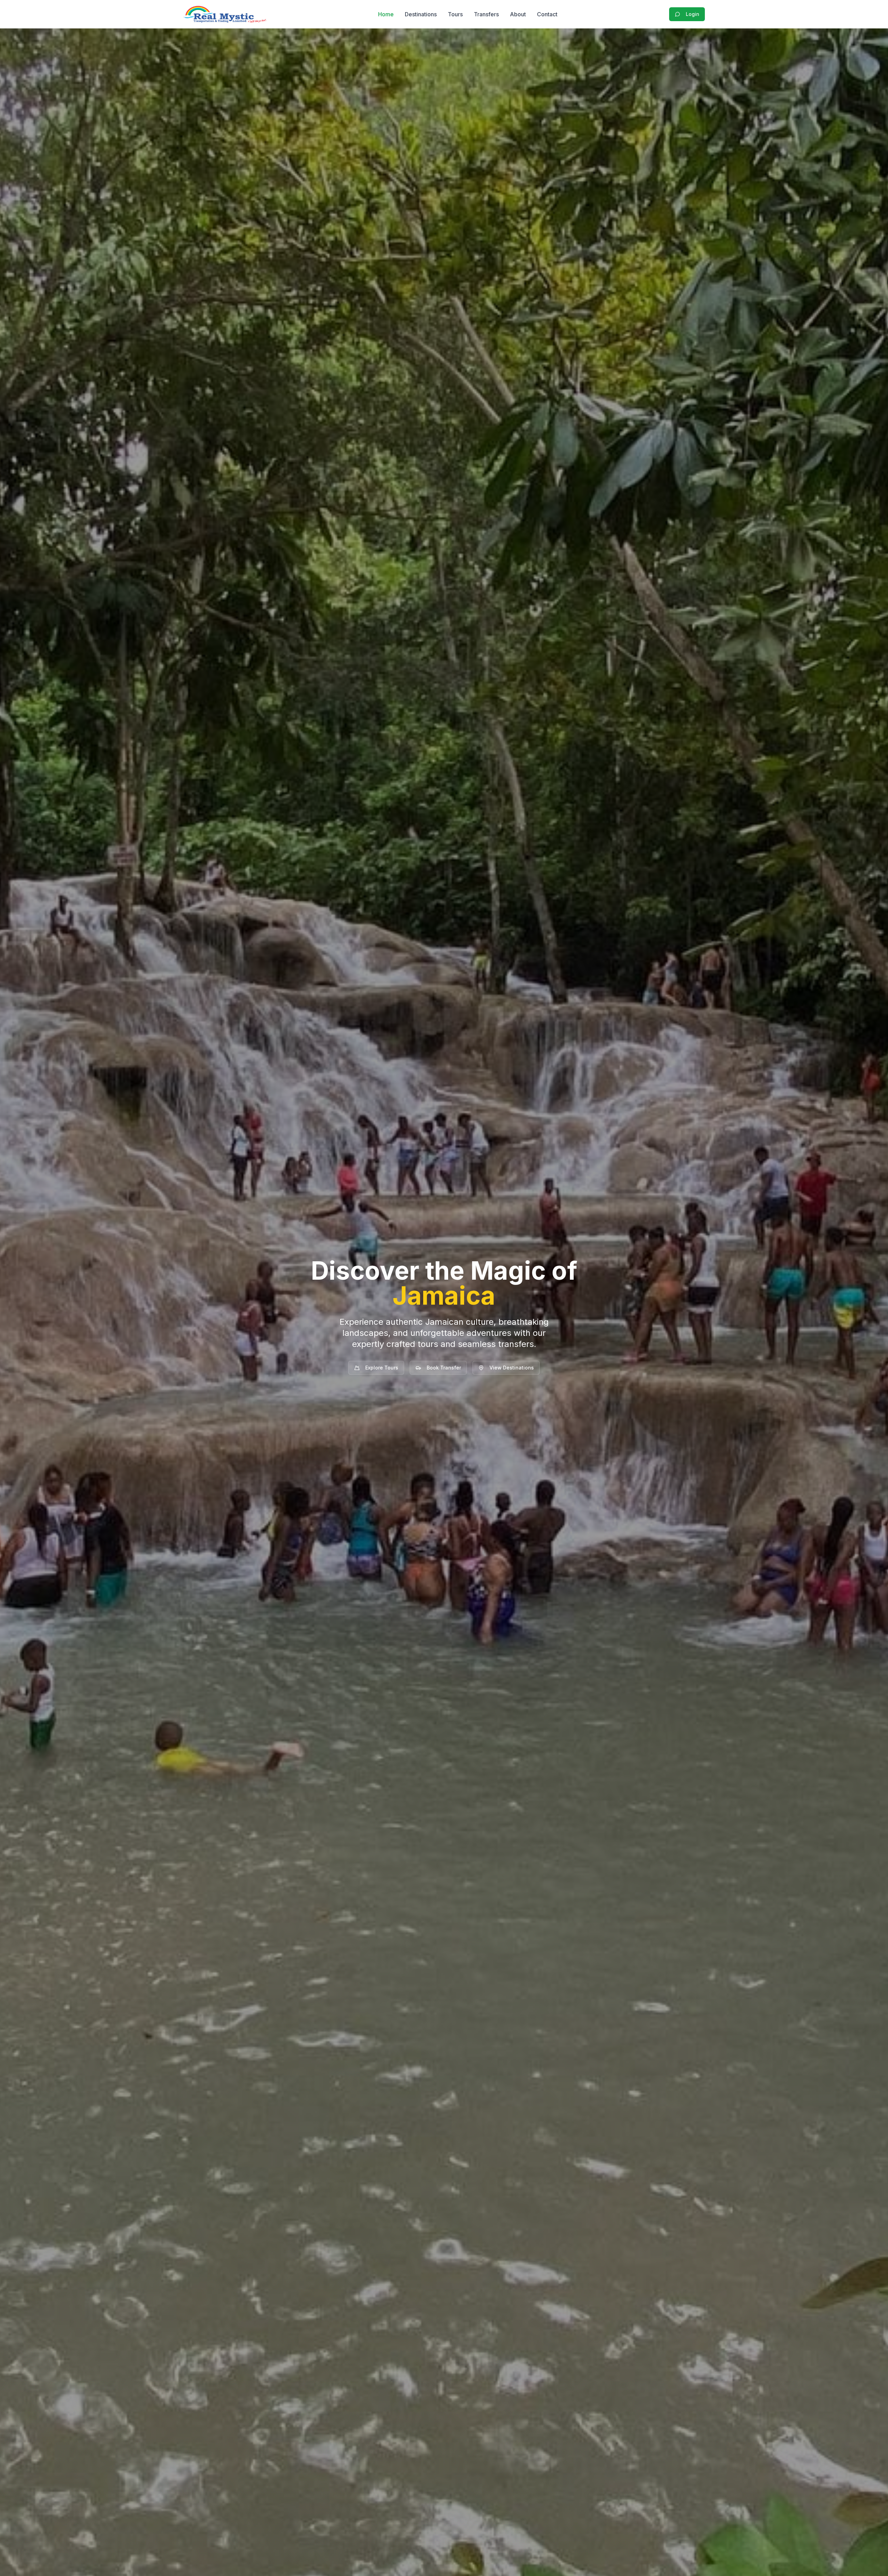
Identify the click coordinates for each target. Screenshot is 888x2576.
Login (693, 14)
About (518, 14)
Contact (547, 14)
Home (386, 14)
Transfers (486, 14)
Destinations (421, 14)
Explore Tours (382, 1368)
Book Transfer (444, 1368)
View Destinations (512, 1368)
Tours (455, 14)
